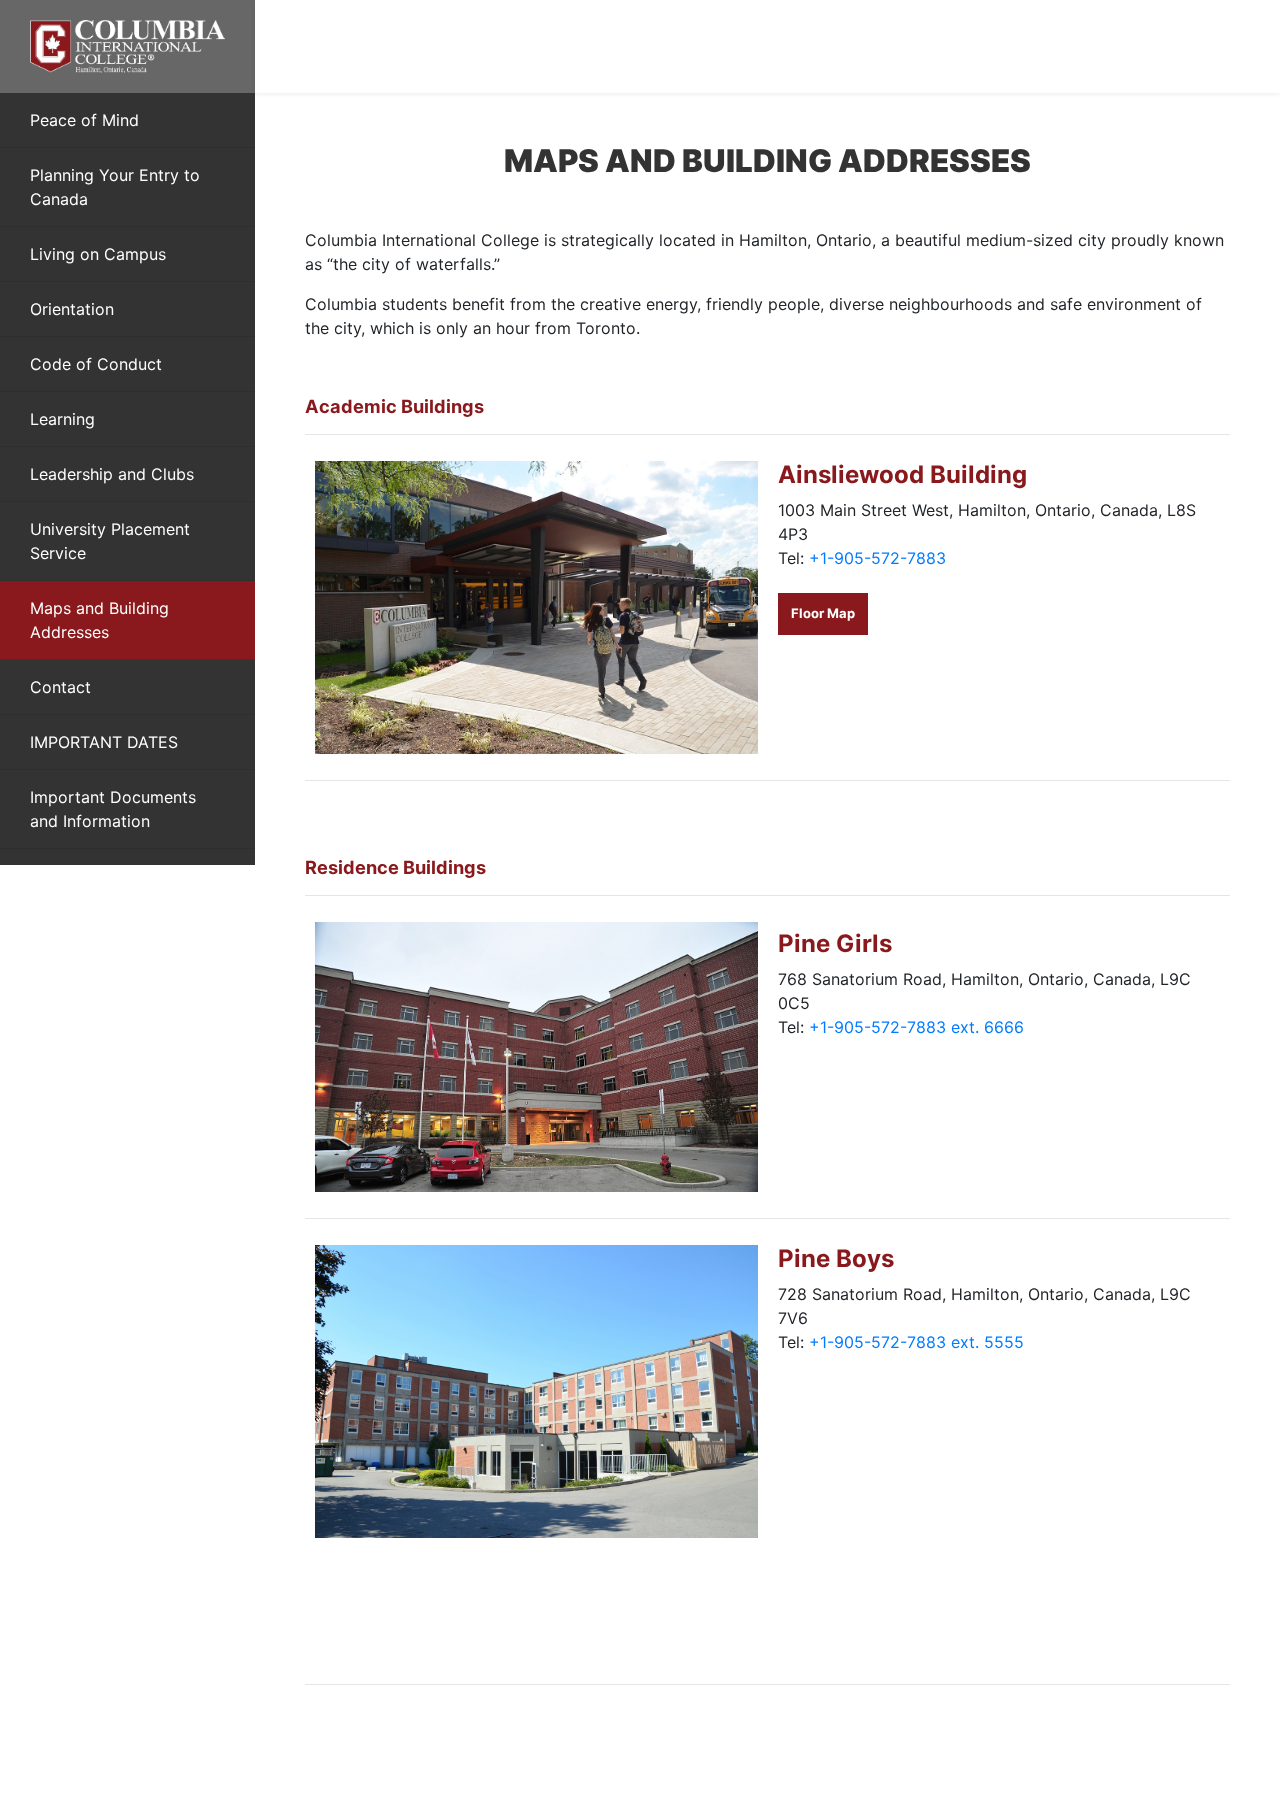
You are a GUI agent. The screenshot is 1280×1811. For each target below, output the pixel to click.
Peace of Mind (84, 120)
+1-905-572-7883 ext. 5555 (916, 1342)
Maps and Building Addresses (99, 620)
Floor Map (823, 613)
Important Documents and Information (113, 809)
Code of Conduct (96, 364)
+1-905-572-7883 (877, 558)
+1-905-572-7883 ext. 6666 (916, 1027)
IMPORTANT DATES (104, 742)
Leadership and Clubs (112, 474)
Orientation (72, 309)
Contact (60, 687)
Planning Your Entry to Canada (115, 187)
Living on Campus (98, 254)
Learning (62, 419)
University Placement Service (110, 541)
